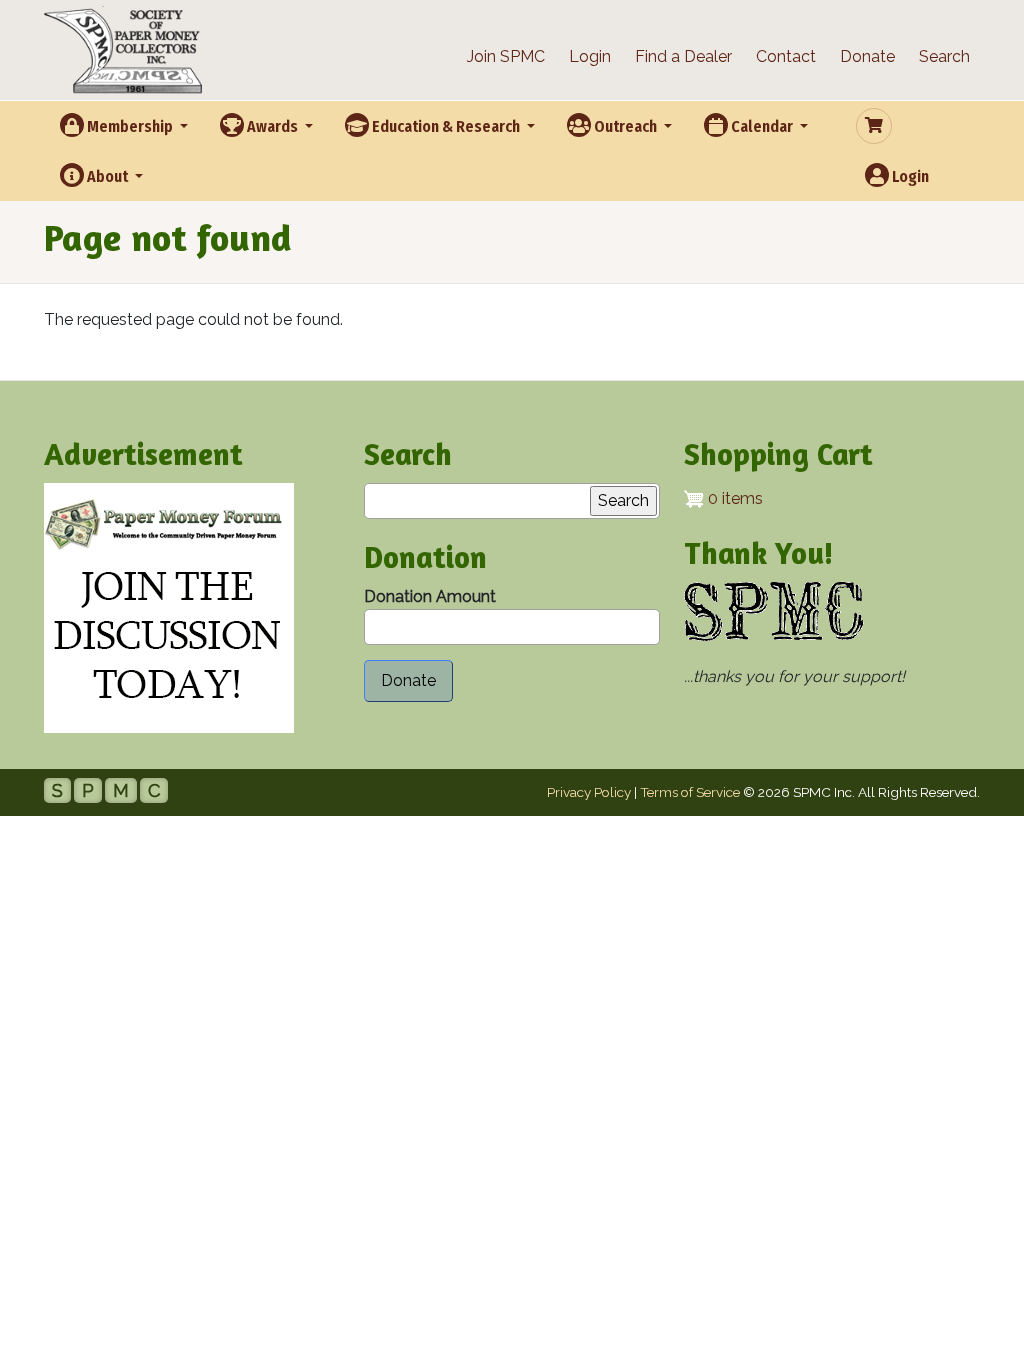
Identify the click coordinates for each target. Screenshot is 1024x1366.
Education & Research (446, 126)
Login (590, 56)
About (107, 176)
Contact (786, 56)
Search (944, 56)
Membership (130, 126)
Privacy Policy (589, 792)
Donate (867, 56)
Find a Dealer (683, 56)
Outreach (625, 126)
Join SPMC (506, 56)
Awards (272, 126)
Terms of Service (690, 792)
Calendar (762, 126)
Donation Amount (430, 596)
